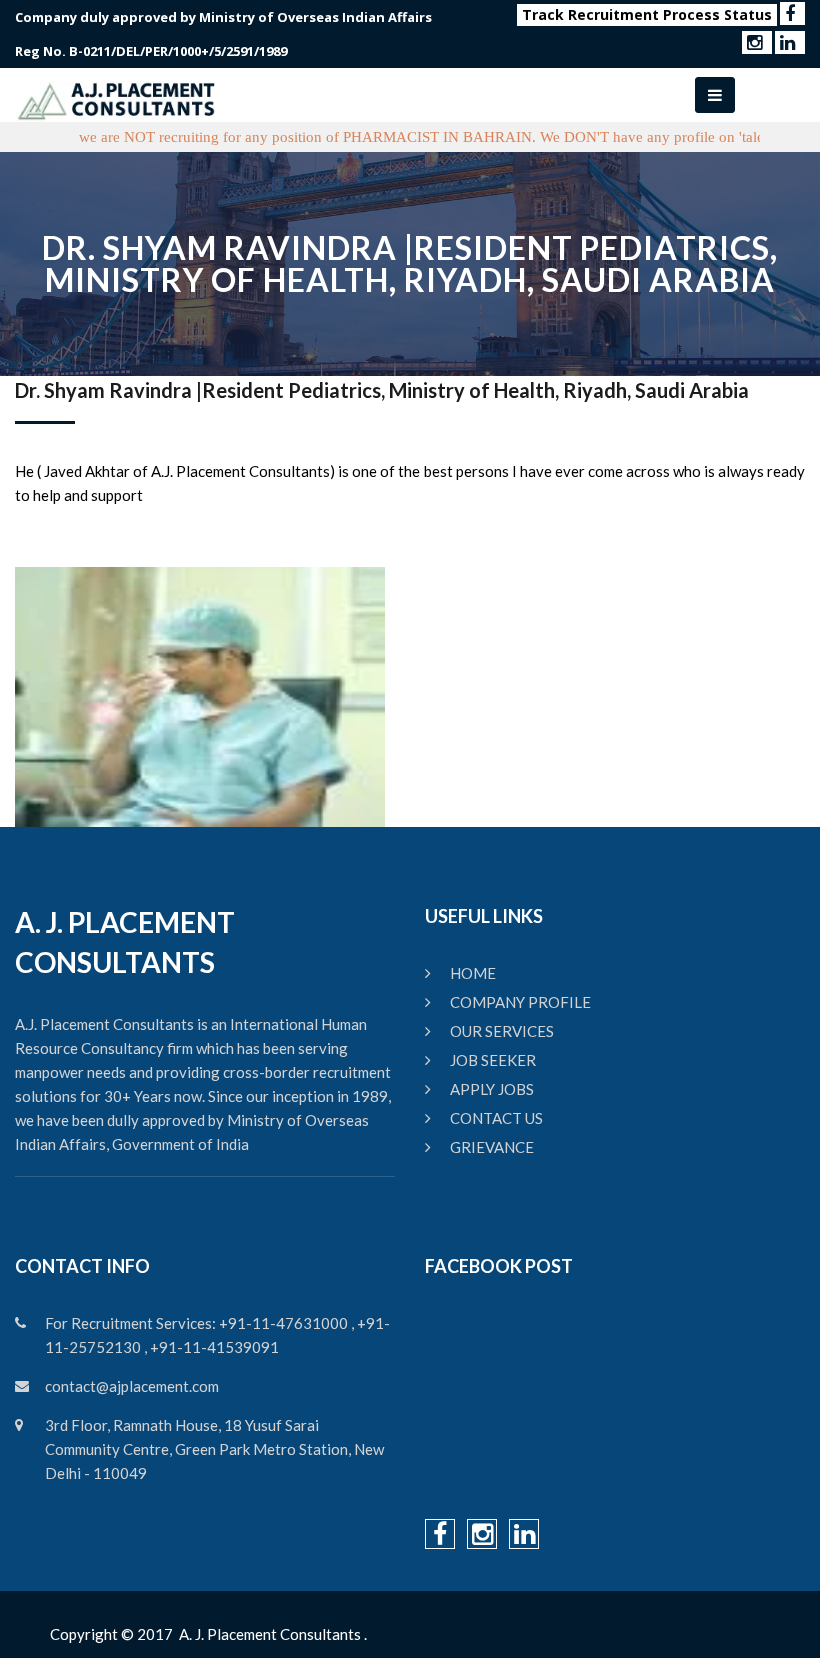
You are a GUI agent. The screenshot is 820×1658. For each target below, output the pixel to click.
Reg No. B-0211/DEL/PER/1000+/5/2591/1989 (151, 51)
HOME (473, 973)
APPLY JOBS (492, 1089)
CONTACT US (496, 1118)
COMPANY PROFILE (520, 1002)
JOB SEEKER (493, 1060)
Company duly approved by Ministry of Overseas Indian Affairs (223, 17)
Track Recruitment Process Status (647, 14)
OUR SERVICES (502, 1031)
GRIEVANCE (492, 1147)
